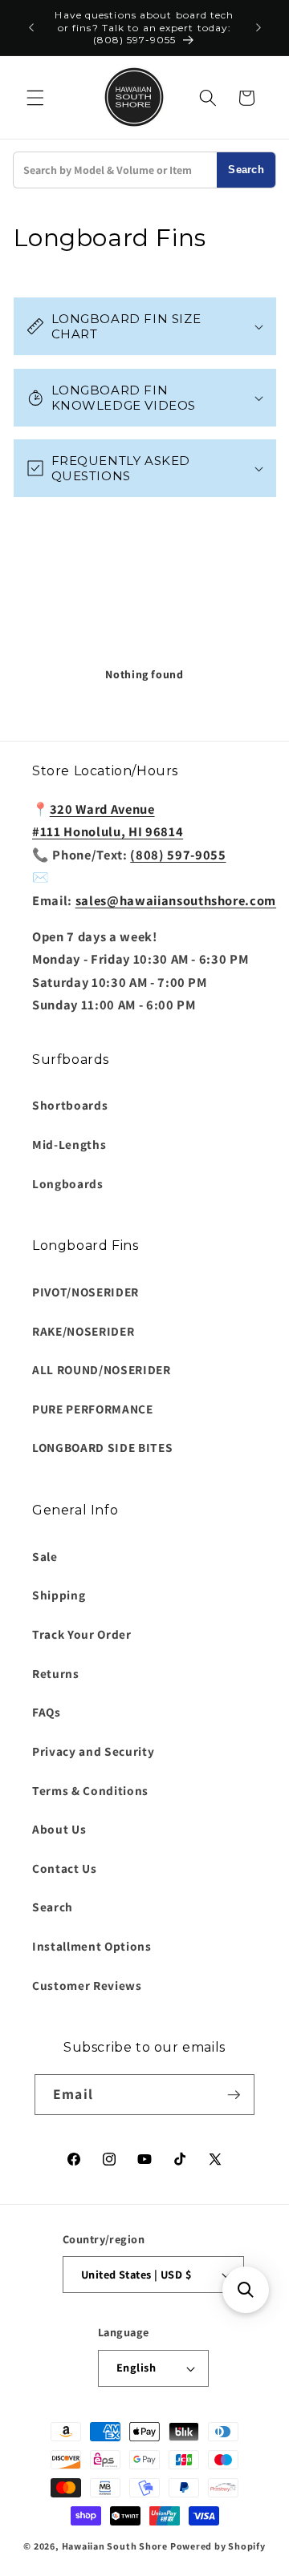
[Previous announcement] (31, 28)
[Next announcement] (258, 28)
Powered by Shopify (218, 2546)
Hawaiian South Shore (115, 2546)
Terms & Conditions (90, 1790)
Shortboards (70, 1105)
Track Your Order (82, 1634)
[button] (35, 98)
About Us (59, 1829)
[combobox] (115, 170)
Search (246, 170)
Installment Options (92, 1946)
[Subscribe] (234, 2095)
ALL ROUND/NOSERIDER (102, 1369)
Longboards (68, 1183)
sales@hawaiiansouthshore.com (176, 900)
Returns (56, 1673)
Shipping (59, 1595)
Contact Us (65, 1868)
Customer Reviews (87, 1985)
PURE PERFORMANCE (93, 1409)
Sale (45, 1556)
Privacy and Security (93, 1751)
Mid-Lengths (69, 1144)
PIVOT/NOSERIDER (85, 1292)
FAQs (47, 1712)
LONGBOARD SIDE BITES (102, 1447)
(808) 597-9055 (178, 855)
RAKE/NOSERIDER (83, 1331)
